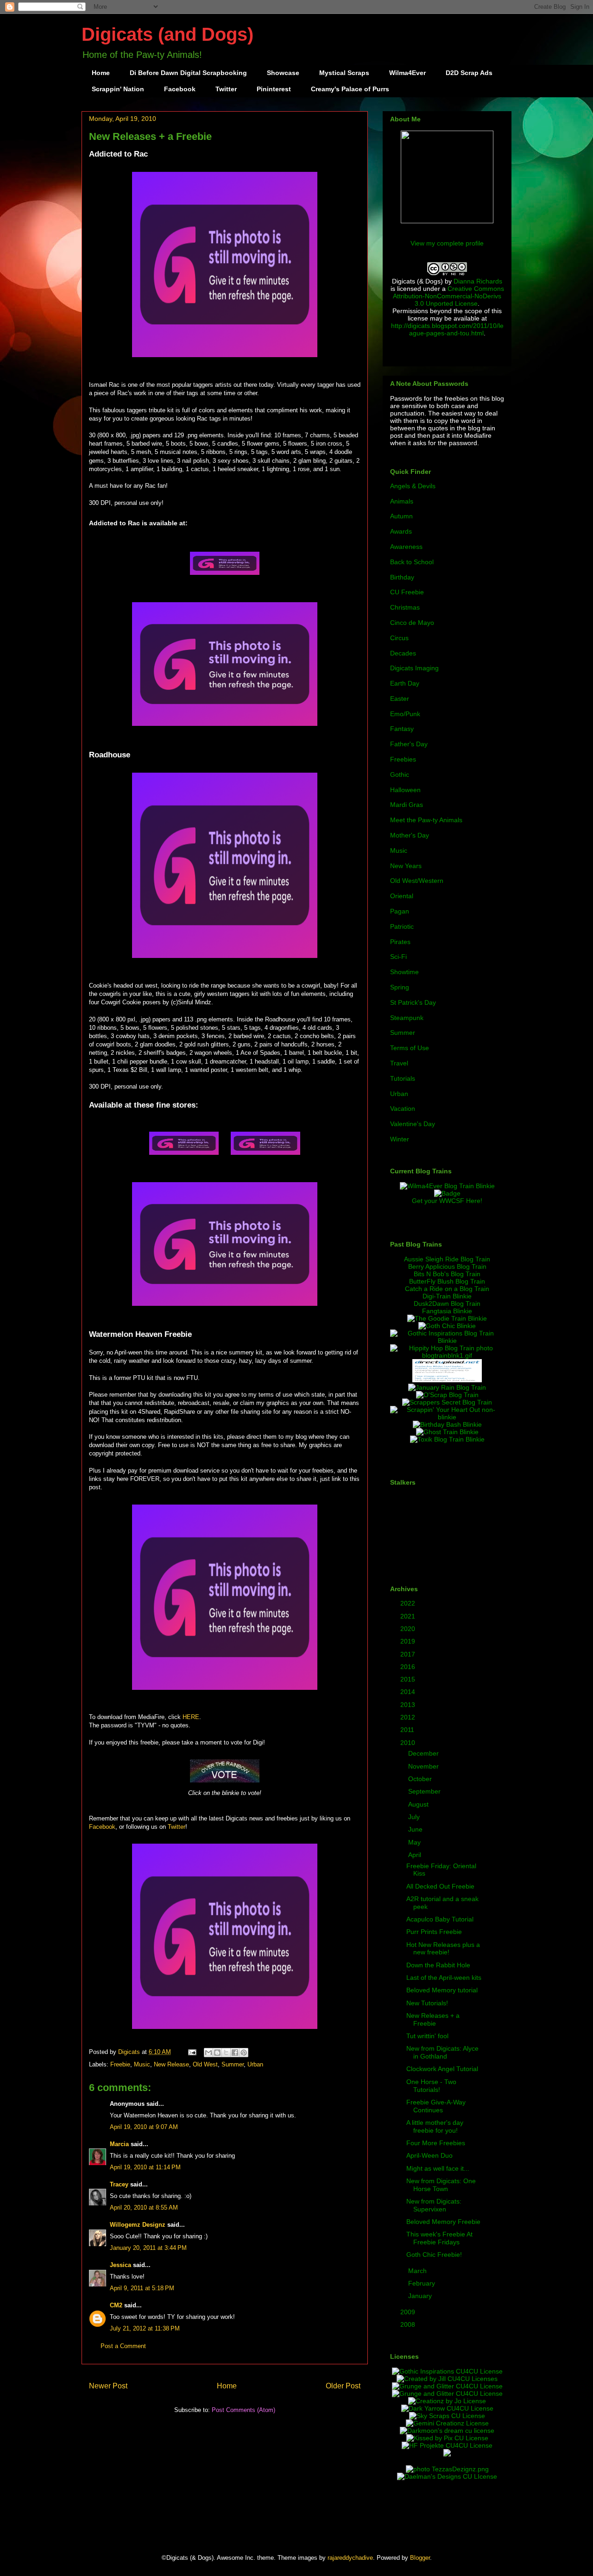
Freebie (120, 2064)
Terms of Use (410, 1048)
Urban (255, 2064)
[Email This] (208, 2053)
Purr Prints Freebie (434, 1932)
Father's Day (409, 744)
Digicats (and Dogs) (167, 34)
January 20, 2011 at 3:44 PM (148, 2248)
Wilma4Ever (407, 73)
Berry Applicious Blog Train (447, 1266)
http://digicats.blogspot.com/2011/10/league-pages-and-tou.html (447, 329)
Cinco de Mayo (412, 623)
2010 (409, 1743)
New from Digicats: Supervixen (434, 2205)
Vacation (403, 1108)
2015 (409, 1679)
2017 (409, 1654)
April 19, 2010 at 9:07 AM (144, 2127)
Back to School (412, 562)
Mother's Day (410, 835)
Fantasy (402, 729)
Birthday (402, 577)
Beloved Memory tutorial (442, 1990)
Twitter (226, 89)
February (423, 2283)
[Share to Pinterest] (244, 2053)
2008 (409, 2324)
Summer (233, 2064)
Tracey (119, 2184)
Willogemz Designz (138, 2225)
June (416, 1829)
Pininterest (274, 89)
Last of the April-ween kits (444, 1978)
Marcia (119, 2144)
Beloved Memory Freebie (443, 2222)
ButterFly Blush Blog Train (447, 1281)
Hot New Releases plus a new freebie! (443, 1949)
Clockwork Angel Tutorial (442, 2069)
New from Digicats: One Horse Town (441, 2185)
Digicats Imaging (414, 668)
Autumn (401, 516)
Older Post (343, 2386)
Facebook (180, 89)
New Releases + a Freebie (433, 2019)
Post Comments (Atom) (243, 2410)
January (421, 2296)
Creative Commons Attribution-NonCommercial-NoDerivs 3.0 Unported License (448, 296)
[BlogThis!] (217, 2053)
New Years (406, 866)
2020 (409, 1629)
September (425, 1791)
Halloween (405, 790)
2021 (409, 1616)
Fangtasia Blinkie (447, 1311)
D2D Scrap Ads (469, 73)
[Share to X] (226, 2053)
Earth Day (405, 683)
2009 (409, 2312)
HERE (191, 1717)
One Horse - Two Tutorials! (431, 2086)
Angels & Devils (413, 486)
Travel (399, 1063)
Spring (400, 987)
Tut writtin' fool (427, 2036)
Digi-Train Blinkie (447, 1296)
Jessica (120, 2265)
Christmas (405, 607)
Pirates (400, 942)
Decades (403, 653)
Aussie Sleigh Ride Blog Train (447, 1259)
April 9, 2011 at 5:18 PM (142, 2288)
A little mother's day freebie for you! (435, 2126)
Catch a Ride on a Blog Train (447, 1289)
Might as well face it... (438, 2168)
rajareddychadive (350, 2558)
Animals (402, 501)
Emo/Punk (405, 714)
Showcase (283, 73)
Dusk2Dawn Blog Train (447, 1304)
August (419, 1804)
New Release (171, 2064)
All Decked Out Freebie (440, 1886)
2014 (409, 1692)
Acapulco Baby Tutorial (440, 1919)
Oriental (402, 896)
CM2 (116, 2305)
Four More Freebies (436, 2143)
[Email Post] (192, 2052)
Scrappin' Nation (118, 89)
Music (142, 2064)
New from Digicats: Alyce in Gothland (442, 2052)
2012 (409, 1717)
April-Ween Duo (429, 2155)
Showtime (404, 972)
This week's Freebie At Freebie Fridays (439, 2238)
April (416, 1855)
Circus (399, 638)
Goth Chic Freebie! (434, 2255)
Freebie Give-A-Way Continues (436, 2106)
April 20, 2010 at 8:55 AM (144, 2208)
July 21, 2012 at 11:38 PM (145, 2328)
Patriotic (402, 926)
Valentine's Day (413, 1124)
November (424, 1766)
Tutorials (403, 1078)
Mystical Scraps (344, 73)
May (415, 1842)
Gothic (400, 775)
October (421, 1779)
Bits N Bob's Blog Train (447, 1274)
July (415, 1817)
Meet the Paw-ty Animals (426, 820)
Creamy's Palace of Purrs (350, 89)
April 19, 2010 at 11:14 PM (145, 2167)
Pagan (400, 911)
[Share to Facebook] (235, 2053)
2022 (409, 1603)
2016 (409, 1667)
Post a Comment (123, 2346)
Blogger (420, 2558)
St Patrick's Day (413, 1002)
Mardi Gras (407, 805)
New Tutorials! (427, 2003)
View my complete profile (447, 243)
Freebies (403, 759)
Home (101, 73)
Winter (400, 1139)
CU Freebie (407, 592)
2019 (409, 1641)
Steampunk (407, 1018)
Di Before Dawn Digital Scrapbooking (188, 73)
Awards (401, 531)
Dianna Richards (478, 281)
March (418, 2271)
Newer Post (108, 2386)
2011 (408, 1730)
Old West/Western (417, 881)
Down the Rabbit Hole (438, 1965)
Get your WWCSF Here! (447, 1201)
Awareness (406, 547)
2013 (409, 1705)
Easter (400, 699)
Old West (205, 2064)
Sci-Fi (398, 957)
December (424, 1753)
